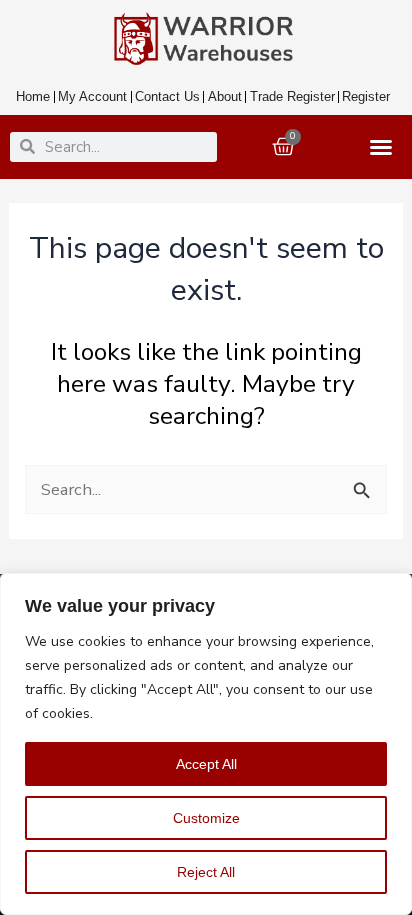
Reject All (206, 872)
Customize (206, 818)
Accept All (206, 764)
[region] (206, 744)
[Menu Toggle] (385, 147)
